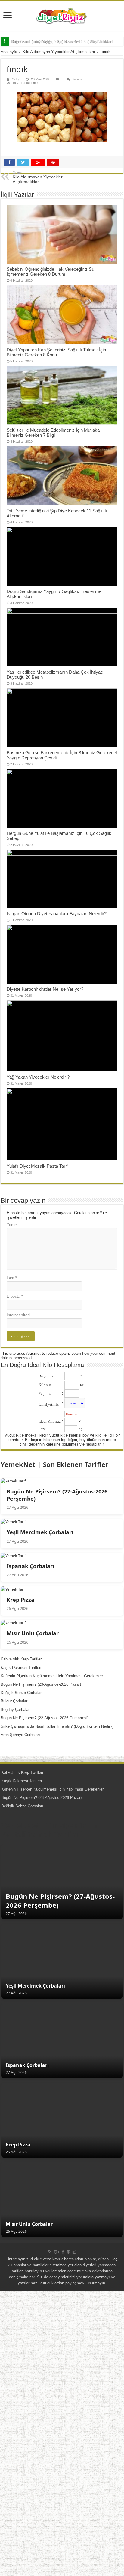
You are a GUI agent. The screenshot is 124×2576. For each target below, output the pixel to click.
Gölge (16, 79)
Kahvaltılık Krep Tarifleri (22, 1659)
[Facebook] (63, 2252)
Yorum (77, 79)
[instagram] (74, 2252)
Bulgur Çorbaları (15, 1701)
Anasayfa (9, 52)
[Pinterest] (68, 2252)
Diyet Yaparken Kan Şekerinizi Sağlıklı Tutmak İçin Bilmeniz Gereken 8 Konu (56, 352)
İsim (12, 1278)
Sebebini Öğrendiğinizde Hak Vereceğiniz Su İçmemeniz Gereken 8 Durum (50, 272)
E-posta (15, 1296)
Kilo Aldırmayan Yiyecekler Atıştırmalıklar (59, 52)
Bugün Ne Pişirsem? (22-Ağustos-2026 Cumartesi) (45, 1718)
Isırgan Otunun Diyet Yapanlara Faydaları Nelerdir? (57, 914)
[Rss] (50, 2252)
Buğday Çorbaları (16, 1709)
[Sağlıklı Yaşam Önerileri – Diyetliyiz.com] (62, 16)
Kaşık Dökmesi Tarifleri (21, 1668)
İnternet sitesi (19, 1315)
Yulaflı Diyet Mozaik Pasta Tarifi (37, 1166)
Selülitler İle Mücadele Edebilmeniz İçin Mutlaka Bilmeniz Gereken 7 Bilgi (53, 433)
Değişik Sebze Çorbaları (22, 1693)
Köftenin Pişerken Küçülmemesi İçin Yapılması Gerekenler (52, 1676)
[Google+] (57, 2252)
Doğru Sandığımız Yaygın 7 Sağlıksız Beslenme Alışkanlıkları (62, 42)
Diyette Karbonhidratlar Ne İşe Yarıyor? (45, 989)
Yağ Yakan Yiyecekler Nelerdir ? (38, 1077)
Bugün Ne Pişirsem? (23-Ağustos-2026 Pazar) (41, 1684)
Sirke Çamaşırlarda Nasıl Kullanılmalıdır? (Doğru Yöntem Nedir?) (57, 1726)
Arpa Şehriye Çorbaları (20, 1735)
